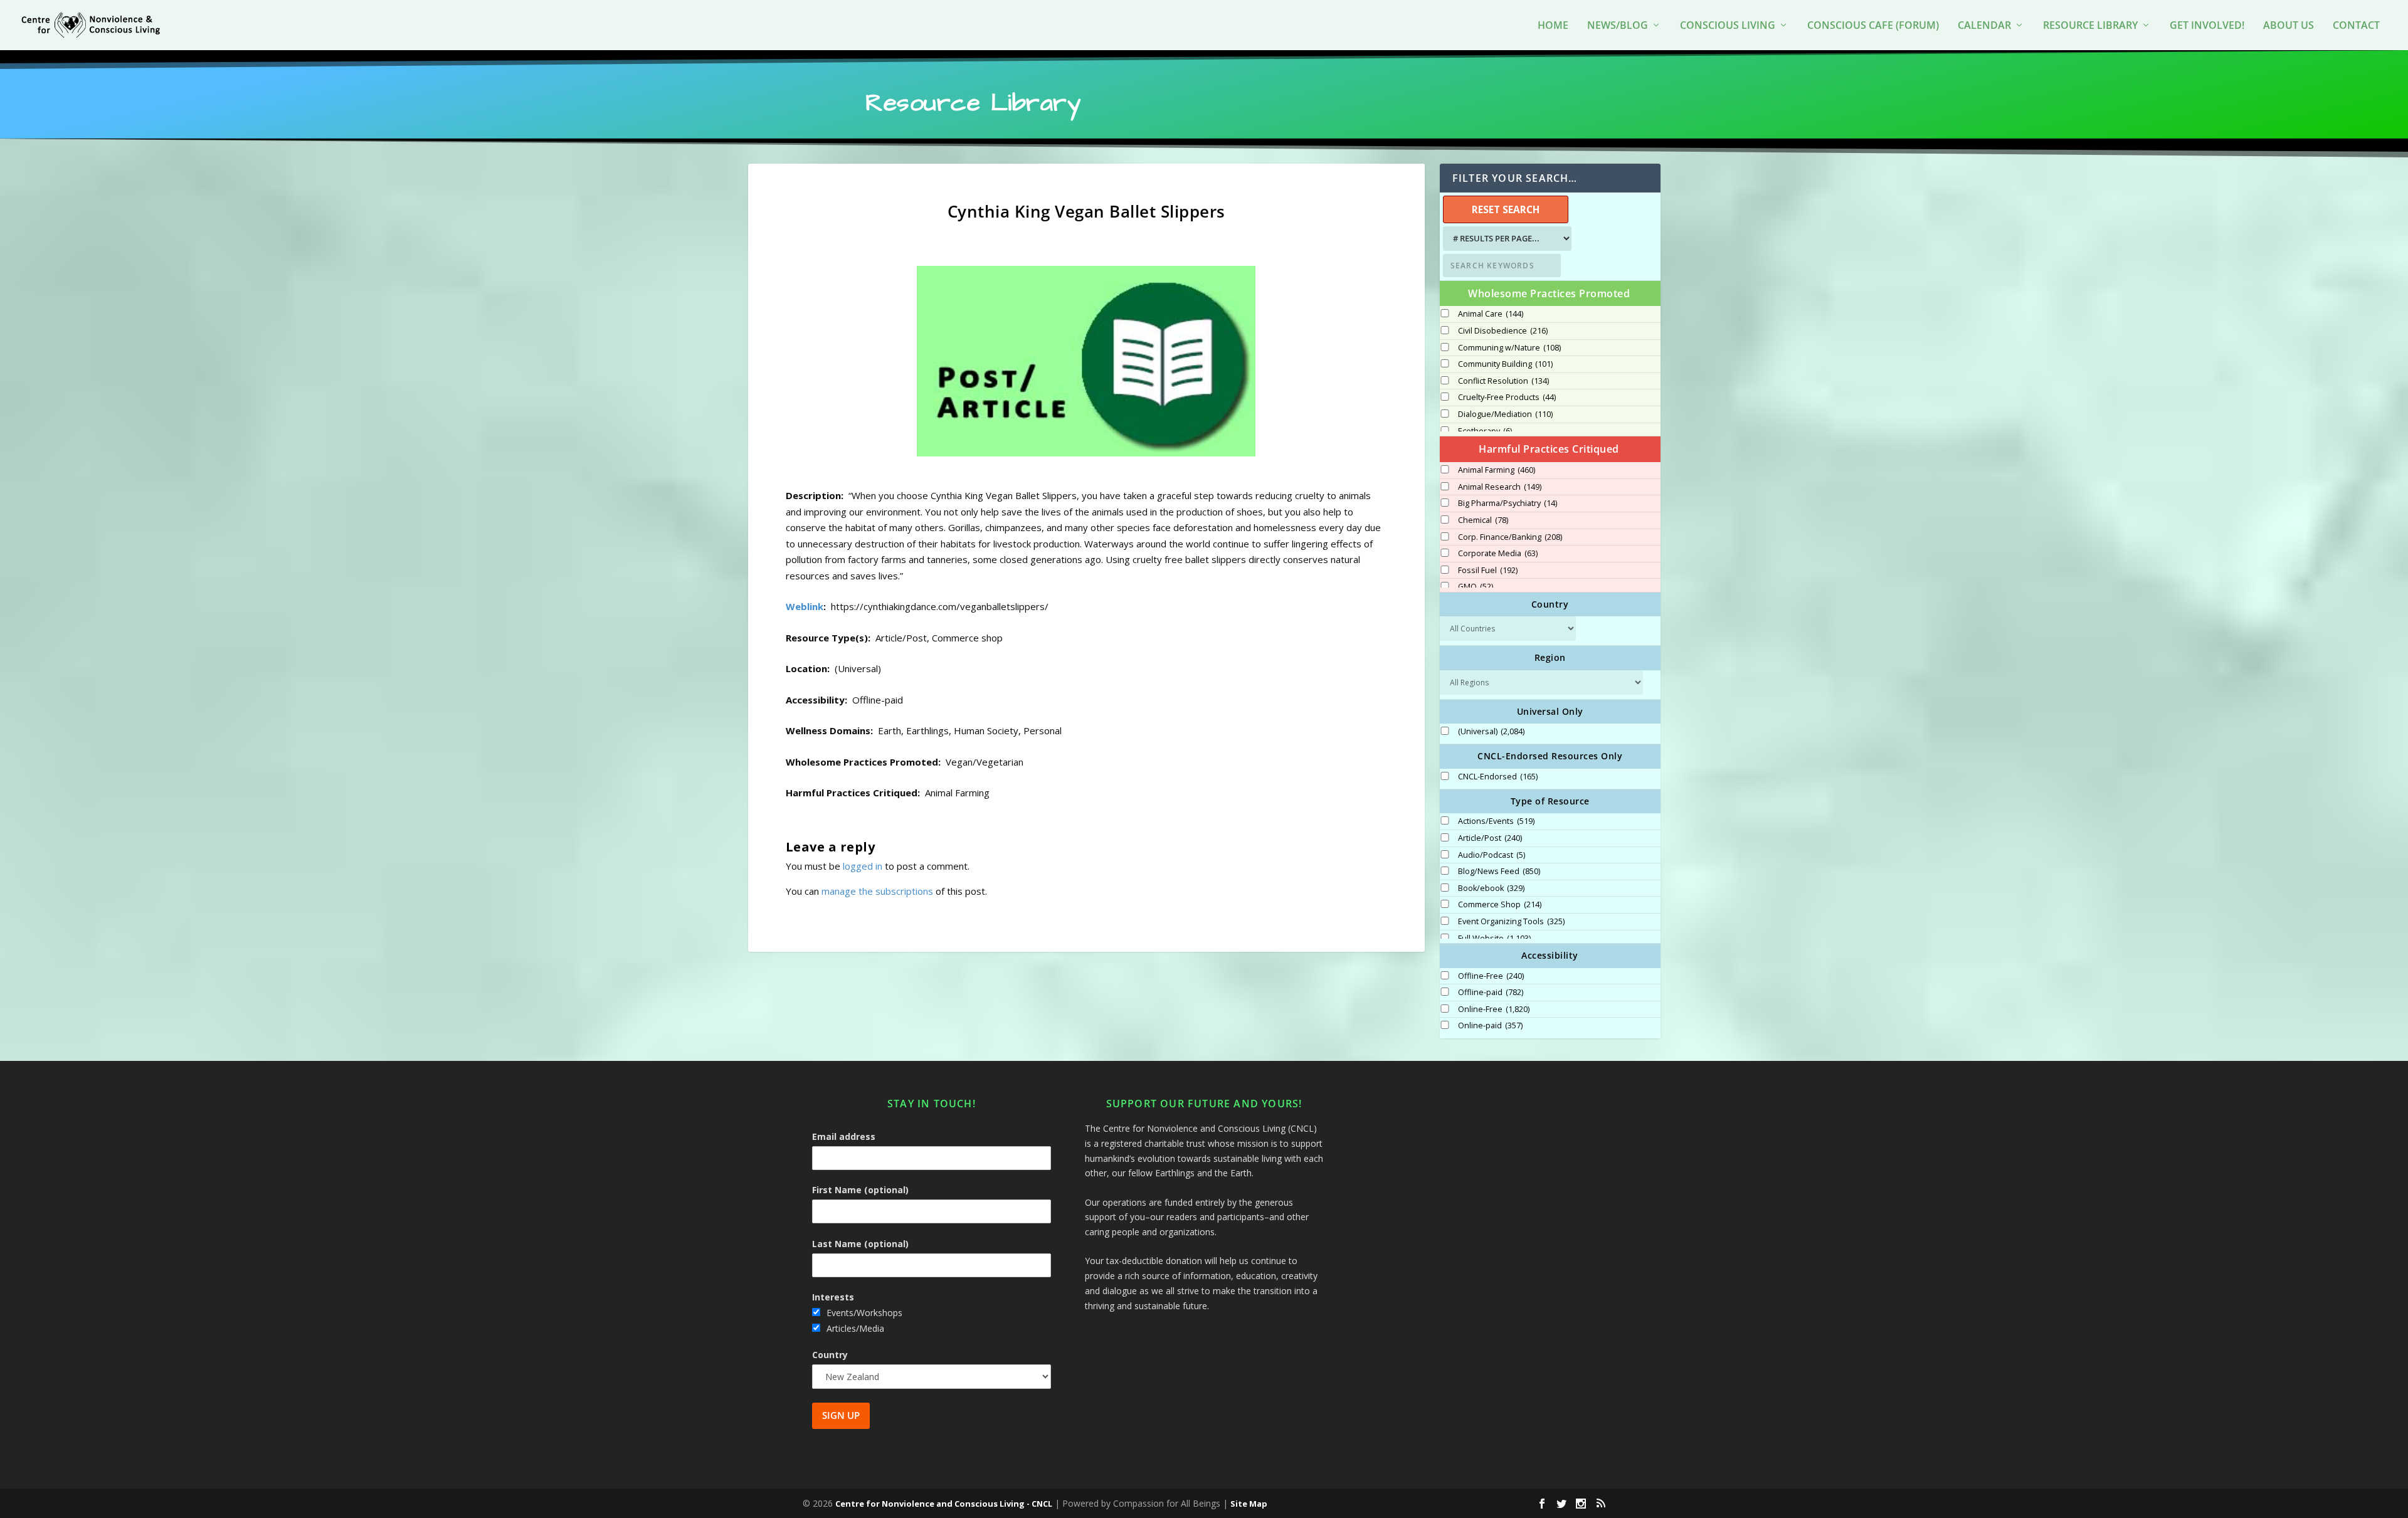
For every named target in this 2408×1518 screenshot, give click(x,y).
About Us (2289, 26)
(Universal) (1491, 732)
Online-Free (1494, 1009)
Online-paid (1490, 1026)
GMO (1476, 587)
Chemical (1483, 520)
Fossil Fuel (1488, 571)
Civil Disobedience (1503, 331)
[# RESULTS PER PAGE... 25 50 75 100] (1506, 239)
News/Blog (1618, 26)
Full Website (1494, 939)
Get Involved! (2207, 26)
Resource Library (2090, 26)
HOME (1553, 26)
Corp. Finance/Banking (1510, 537)
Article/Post (1490, 838)
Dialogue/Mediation (1505, 414)
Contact (2356, 26)
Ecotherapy (1485, 431)
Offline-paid (1491, 993)
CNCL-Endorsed (1498, 777)
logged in (863, 866)
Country (830, 1355)
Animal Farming (1497, 470)
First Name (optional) (860, 1190)
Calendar (1984, 26)
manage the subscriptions (877, 891)
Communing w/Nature (1509, 348)
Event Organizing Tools (1511, 922)
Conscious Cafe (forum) (1873, 26)
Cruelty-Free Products (1507, 398)
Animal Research (1500, 487)
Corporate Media (1498, 554)
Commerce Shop (1500, 905)
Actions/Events (1496, 821)
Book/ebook (1491, 888)
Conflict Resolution (1503, 381)
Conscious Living (1728, 26)
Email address (844, 1136)
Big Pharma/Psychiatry (1508, 503)
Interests (833, 1297)
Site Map (1249, 1504)
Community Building (1505, 364)
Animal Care (1491, 314)
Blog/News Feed (1499, 872)
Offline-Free (1491, 976)
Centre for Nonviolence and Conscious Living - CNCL (944, 1504)
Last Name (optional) (860, 1244)
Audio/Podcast (1492, 855)
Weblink (805, 606)
